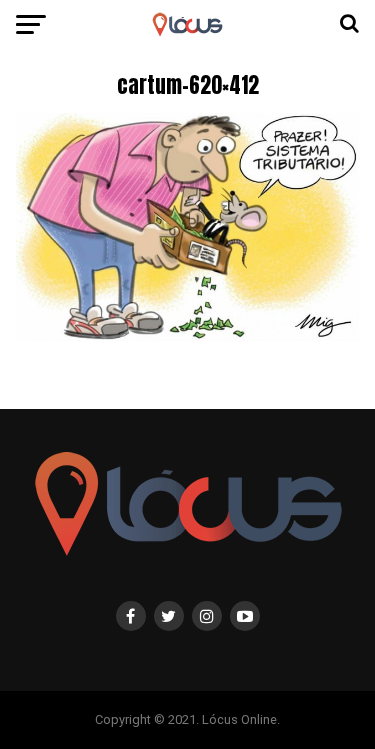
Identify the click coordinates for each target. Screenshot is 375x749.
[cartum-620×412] (188, 335)
